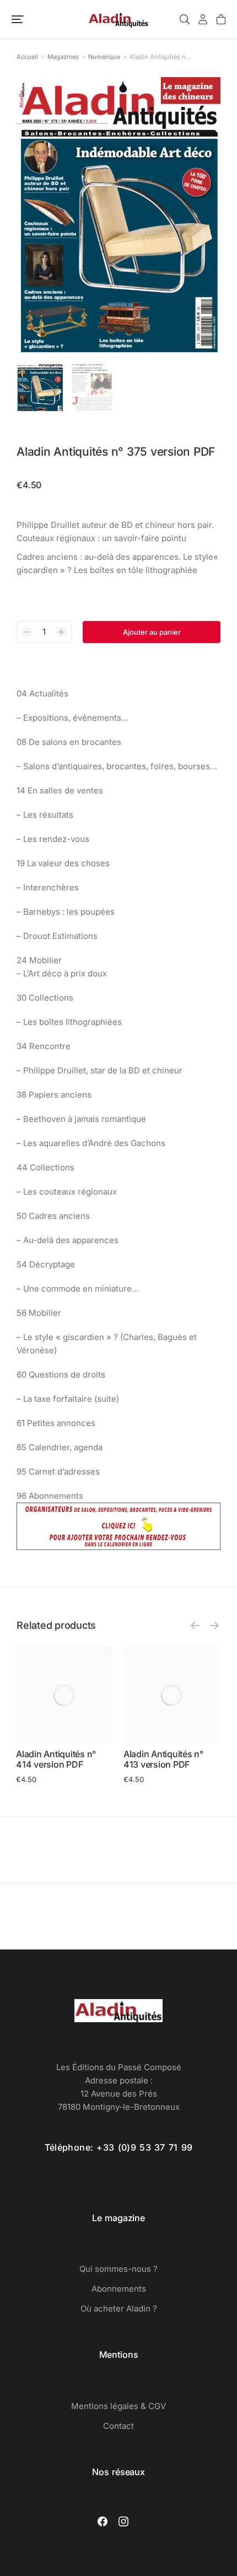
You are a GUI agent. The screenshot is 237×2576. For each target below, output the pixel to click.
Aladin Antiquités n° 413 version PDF (163, 1759)
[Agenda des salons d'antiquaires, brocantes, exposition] (118, 1547)
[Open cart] (221, 19)
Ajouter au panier (152, 632)
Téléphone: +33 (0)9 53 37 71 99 (119, 2147)
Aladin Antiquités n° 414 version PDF (56, 1759)
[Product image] (64, 1695)
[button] (18, 19)
